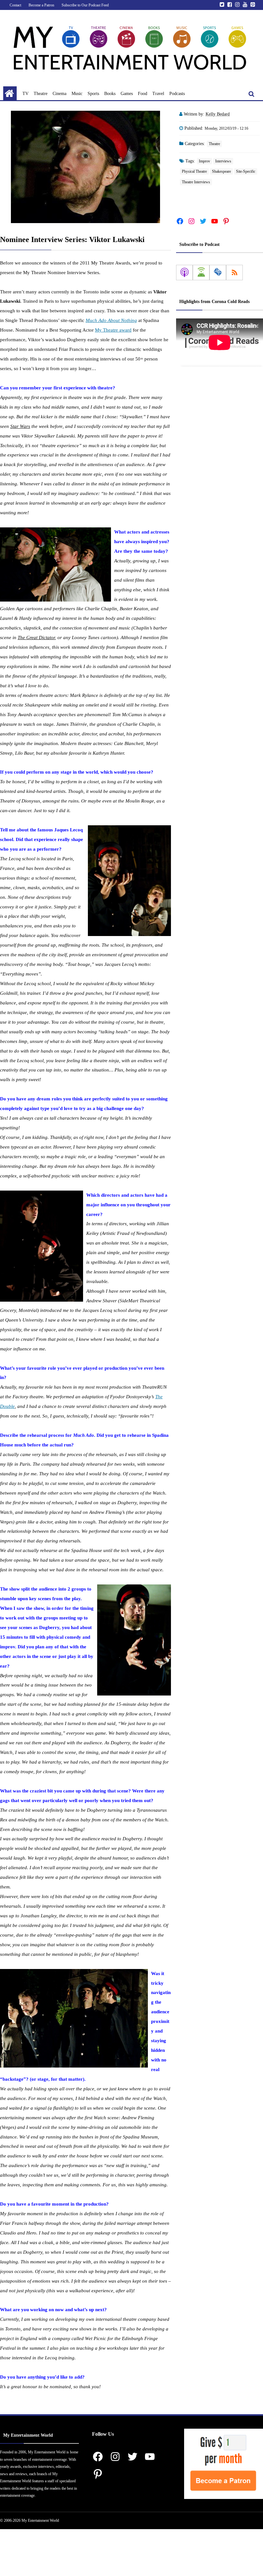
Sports (93, 94)
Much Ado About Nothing (111, 320)
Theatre (41, 94)
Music (77, 94)
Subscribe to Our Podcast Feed (85, 5)
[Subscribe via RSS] (234, 273)
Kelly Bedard (218, 114)
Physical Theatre (194, 171)
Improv (204, 161)
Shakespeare (221, 171)
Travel (158, 94)
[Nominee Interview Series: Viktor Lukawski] (85, 167)
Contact (15, 5)
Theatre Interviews (196, 182)
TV (25, 94)
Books (110, 94)
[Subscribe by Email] (218, 273)
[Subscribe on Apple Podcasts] (184, 273)
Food (143, 94)
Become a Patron (41, 5)
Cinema (59, 94)
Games (127, 94)
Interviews (223, 161)
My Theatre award (113, 330)
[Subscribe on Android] (201, 273)
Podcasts (177, 94)
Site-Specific (246, 171)
